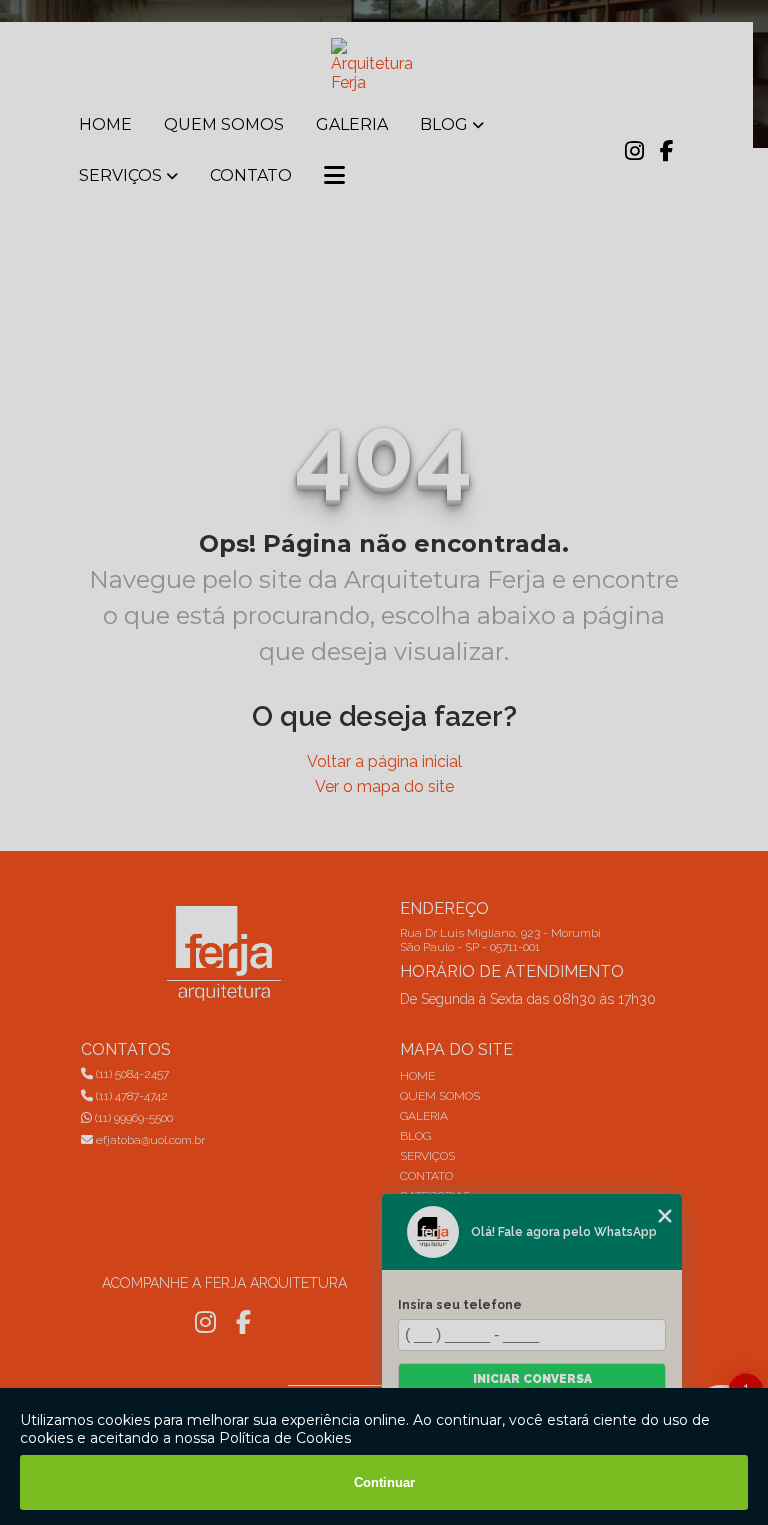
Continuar (384, 1482)
